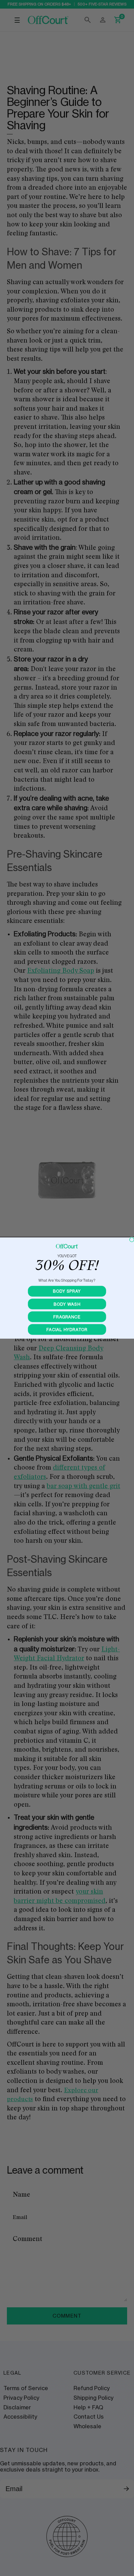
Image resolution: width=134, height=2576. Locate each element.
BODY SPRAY (67, 1291)
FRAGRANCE (67, 1317)
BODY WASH (67, 1304)
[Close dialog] (132, 1240)
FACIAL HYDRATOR (67, 1329)
